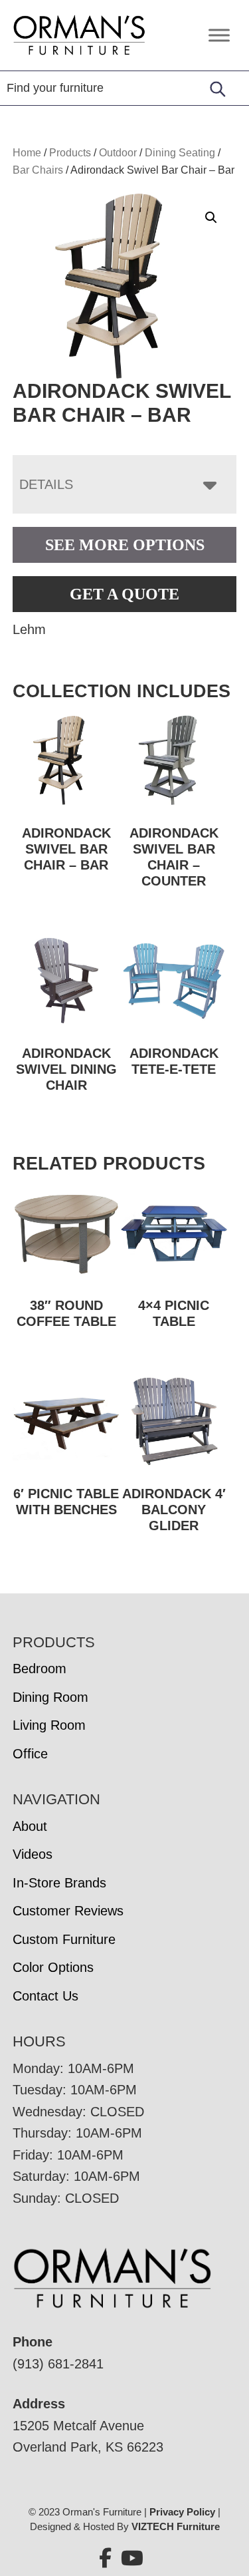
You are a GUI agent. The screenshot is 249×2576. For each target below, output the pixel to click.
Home (27, 153)
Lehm (29, 629)
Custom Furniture (64, 1939)
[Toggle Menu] (219, 35)
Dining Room (50, 1697)
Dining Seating (180, 153)
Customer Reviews (68, 1911)
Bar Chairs (38, 170)
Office (30, 1754)
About (30, 1826)
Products (70, 153)
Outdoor (118, 153)
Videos (33, 1854)
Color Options (53, 1967)
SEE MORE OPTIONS (125, 545)
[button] (211, 218)
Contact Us (45, 1996)
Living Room (49, 1725)
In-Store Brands (59, 1883)
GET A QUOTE (124, 594)
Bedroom (40, 1669)
